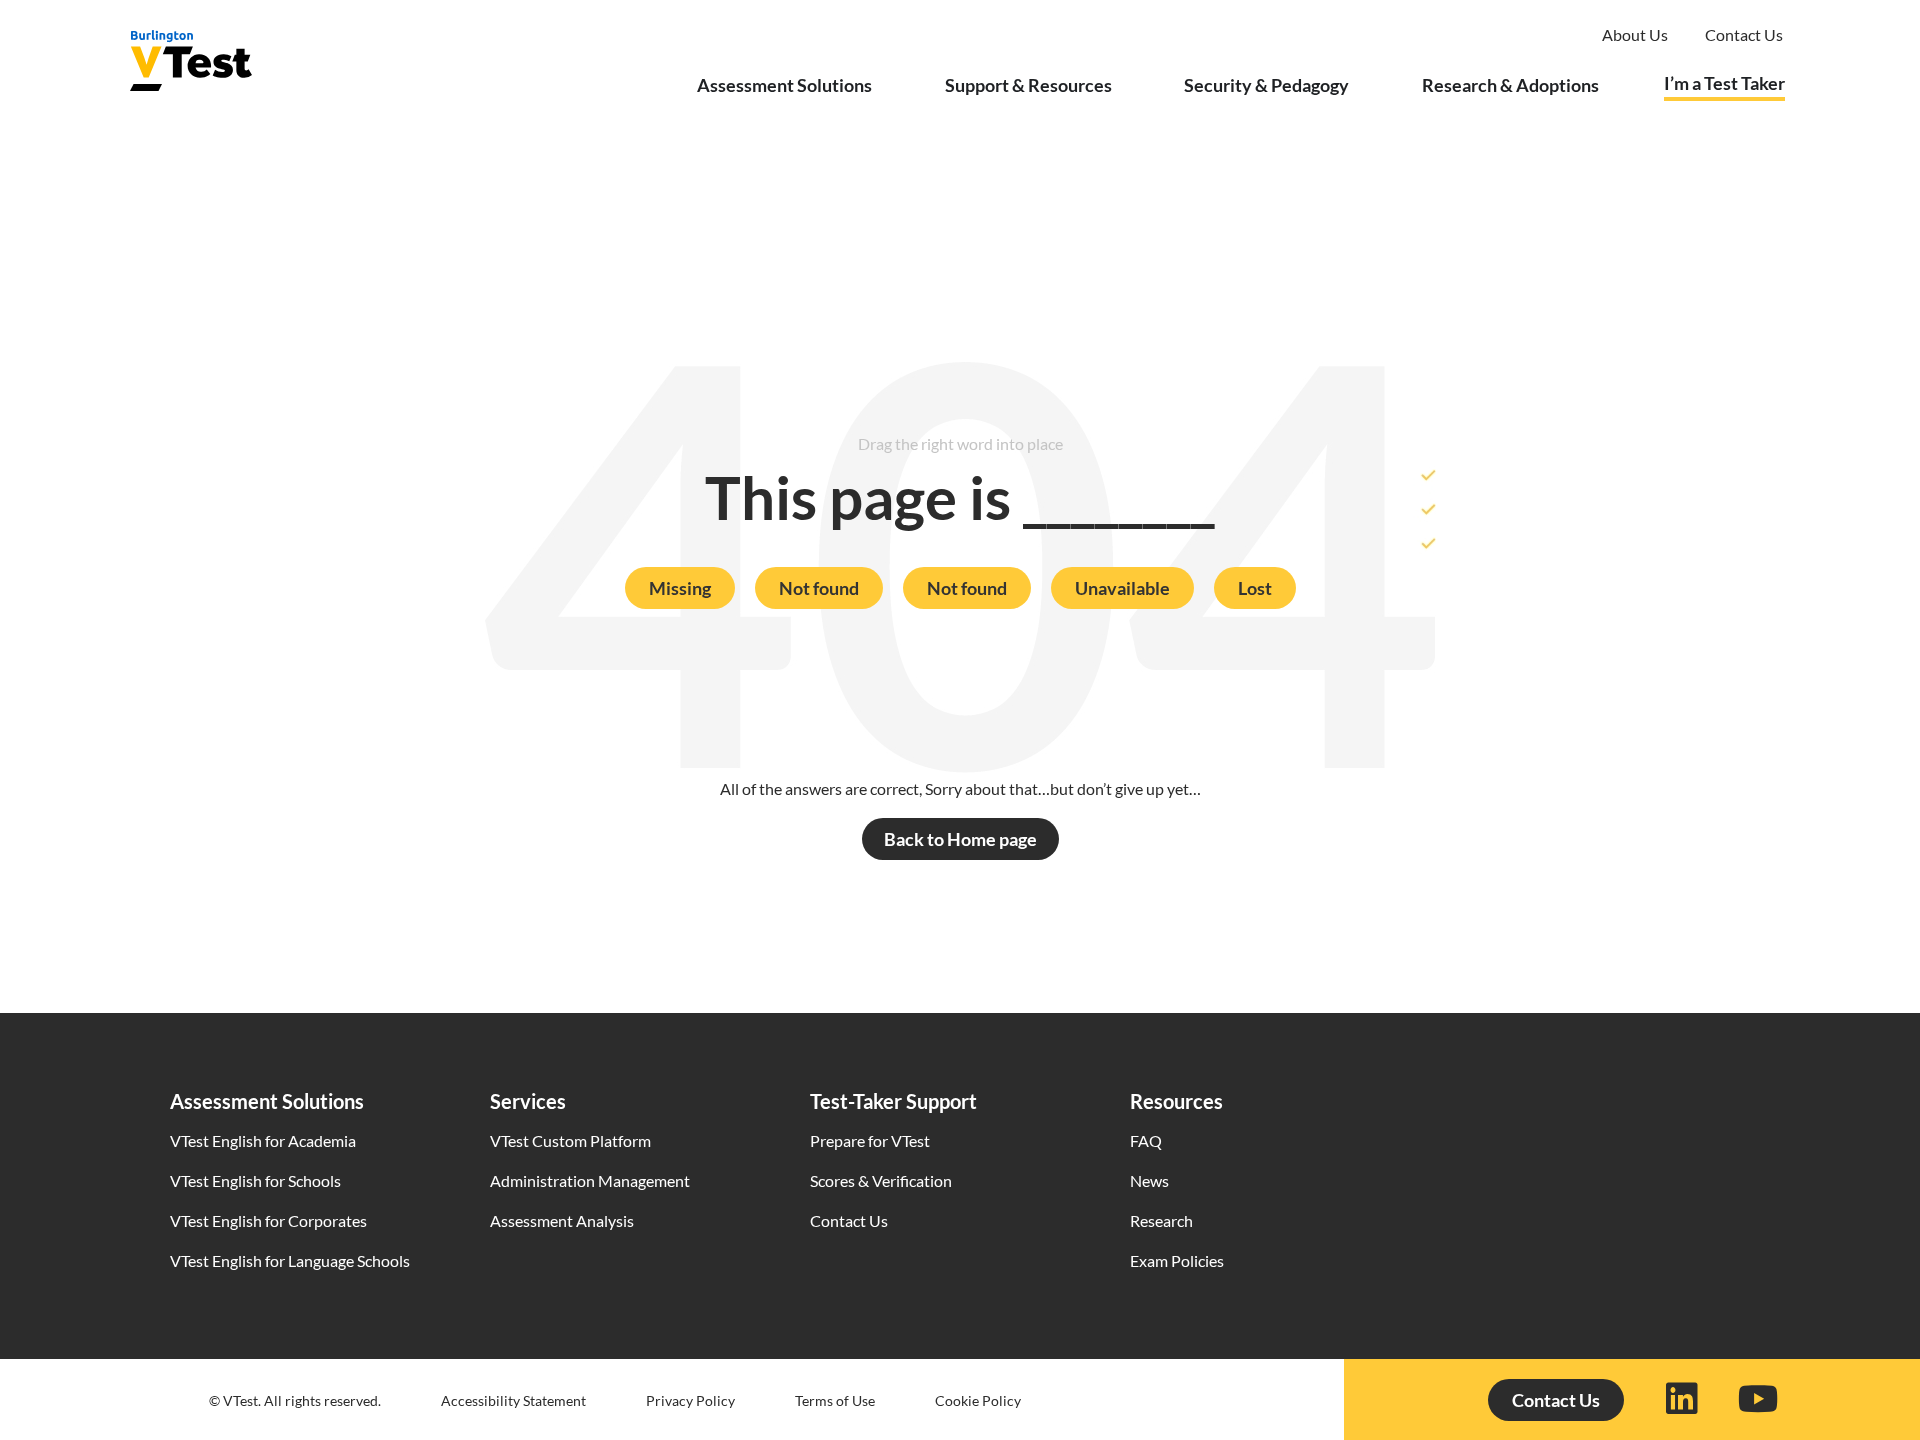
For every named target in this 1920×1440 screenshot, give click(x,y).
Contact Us (849, 1220)
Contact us (1744, 34)
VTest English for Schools (255, 1180)
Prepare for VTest (870, 1140)
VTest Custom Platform (570, 1140)
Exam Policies (1177, 1260)
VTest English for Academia (263, 1140)
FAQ (1146, 1140)
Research (1161, 1220)
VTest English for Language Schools (290, 1260)
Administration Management (590, 1180)
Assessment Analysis (562, 1220)
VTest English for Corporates (268, 1220)
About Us (1635, 34)
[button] (680, 588)
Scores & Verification (881, 1180)
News (1149, 1180)
